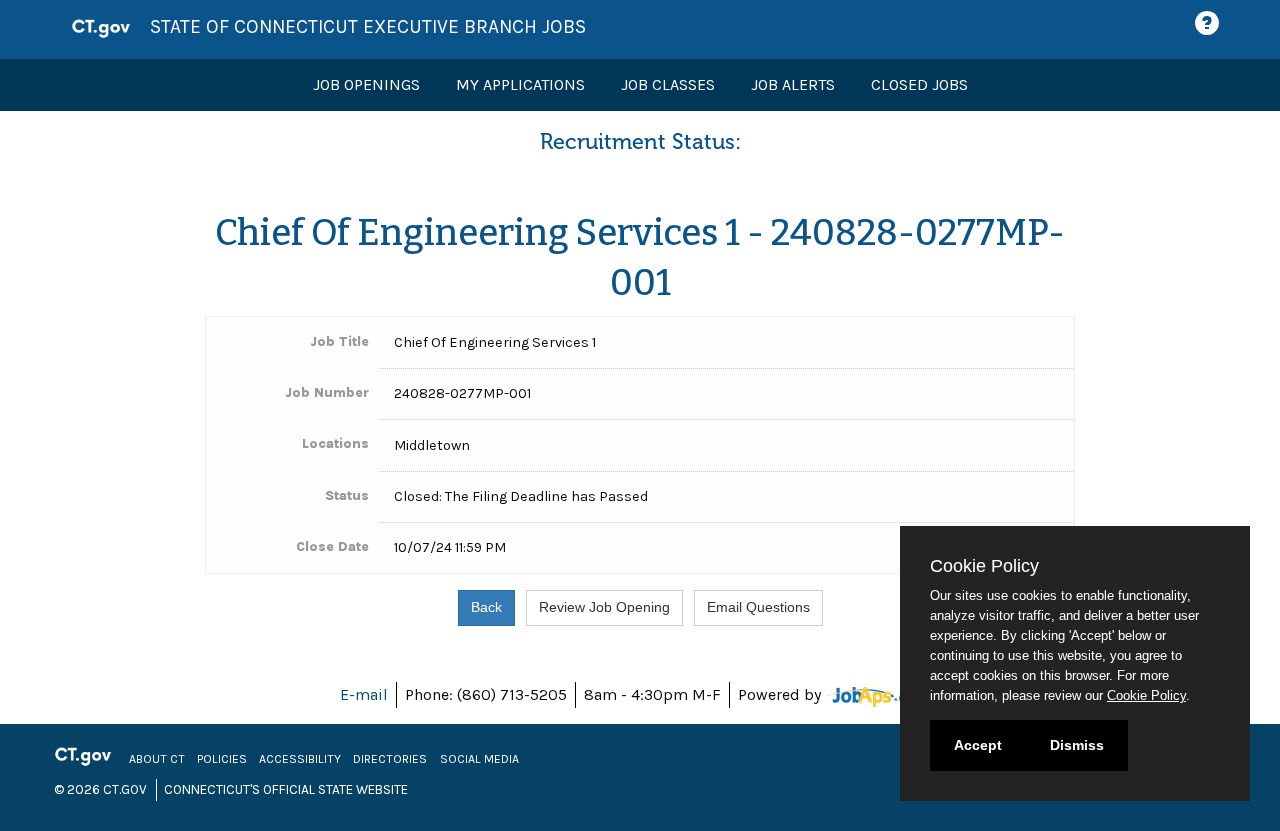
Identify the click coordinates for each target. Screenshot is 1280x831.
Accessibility (300, 759)
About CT (157, 759)
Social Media (479, 759)
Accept (978, 745)
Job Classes (668, 84)
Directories (390, 759)
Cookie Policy (1146, 695)
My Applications (520, 84)
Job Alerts (793, 84)
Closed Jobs (919, 84)
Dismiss (1077, 745)
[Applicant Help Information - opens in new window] (1210, 23)
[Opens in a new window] (882, 694)
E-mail (364, 694)
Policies (222, 759)
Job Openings (366, 84)
